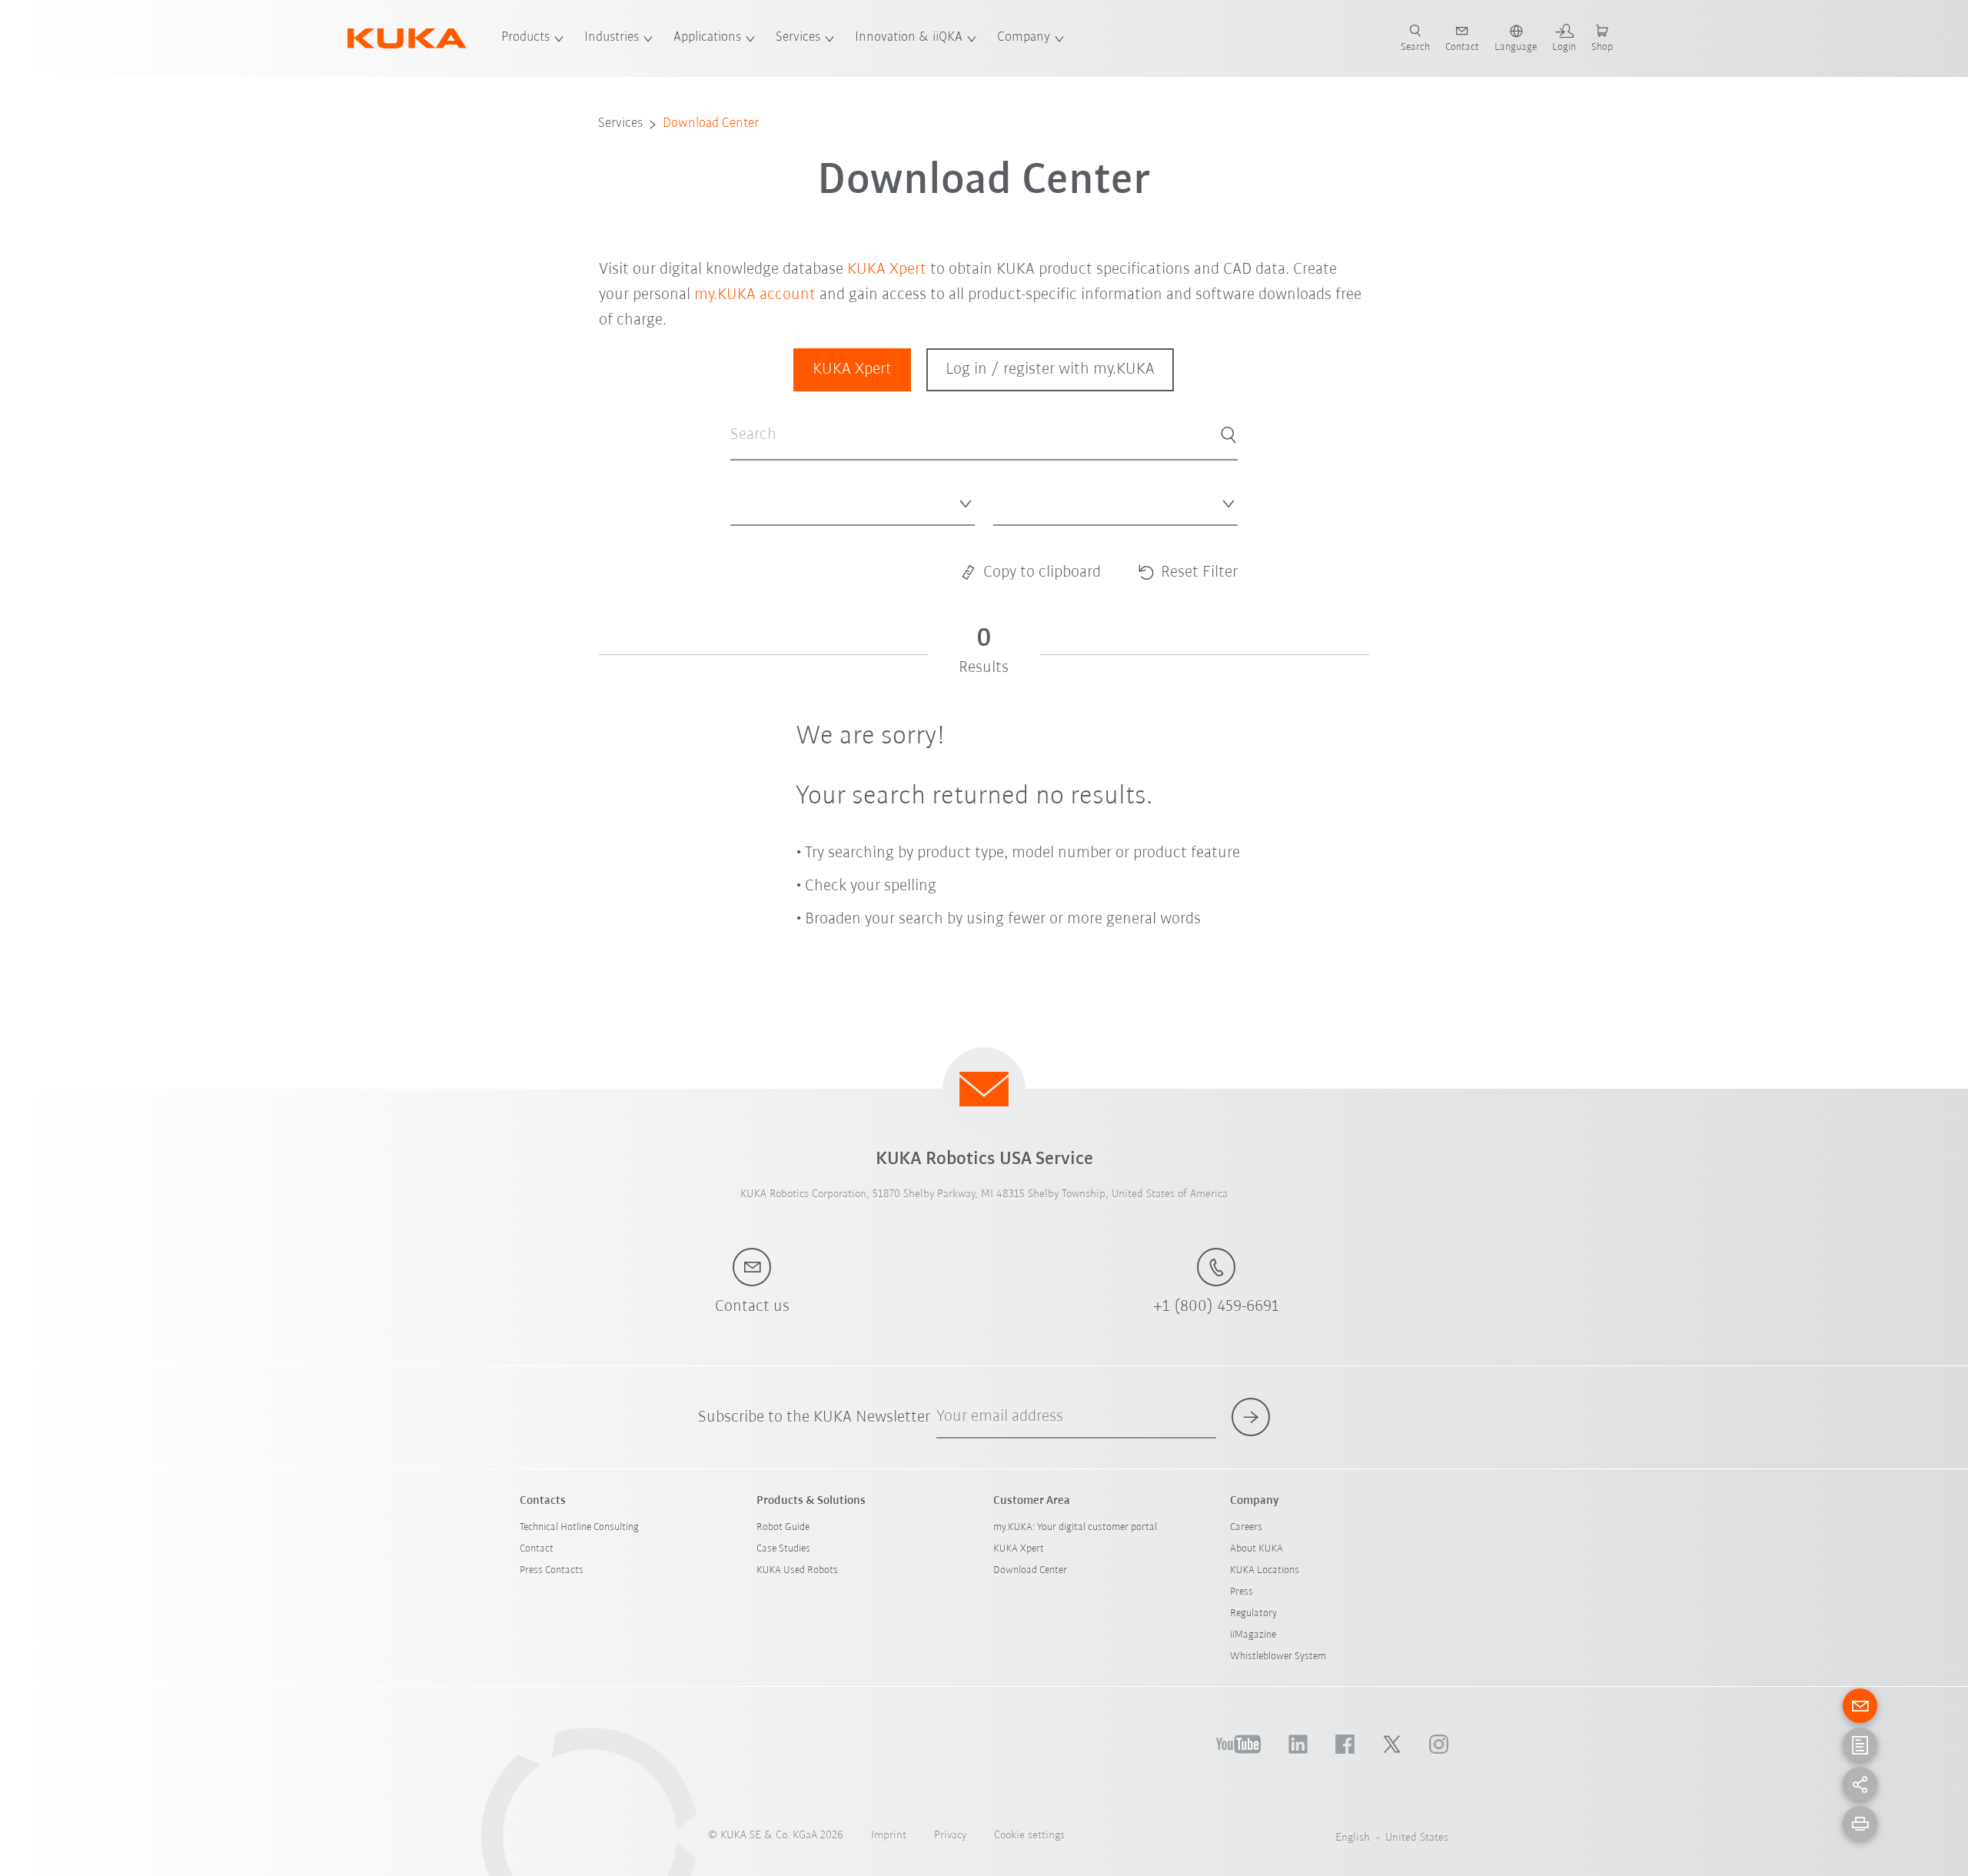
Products (525, 38)
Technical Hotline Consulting (579, 1527)
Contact (537, 1549)
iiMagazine (1253, 1635)
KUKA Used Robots (797, 1570)
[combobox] (853, 501)
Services (798, 38)
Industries (612, 38)
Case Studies (783, 1549)
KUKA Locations (1265, 1570)
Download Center (711, 124)
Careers (1246, 1527)
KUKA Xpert (887, 269)
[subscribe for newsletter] (1251, 1417)
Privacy (950, 1836)
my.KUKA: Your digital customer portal (1075, 1527)
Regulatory (1253, 1613)
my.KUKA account (755, 295)
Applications (707, 38)
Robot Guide (783, 1527)
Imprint (889, 1836)
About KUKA (1257, 1549)
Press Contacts (552, 1570)
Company (1024, 38)
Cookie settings (1029, 1836)
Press (1242, 1592)
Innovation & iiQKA (909, 38)
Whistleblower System (1278, 1656)
